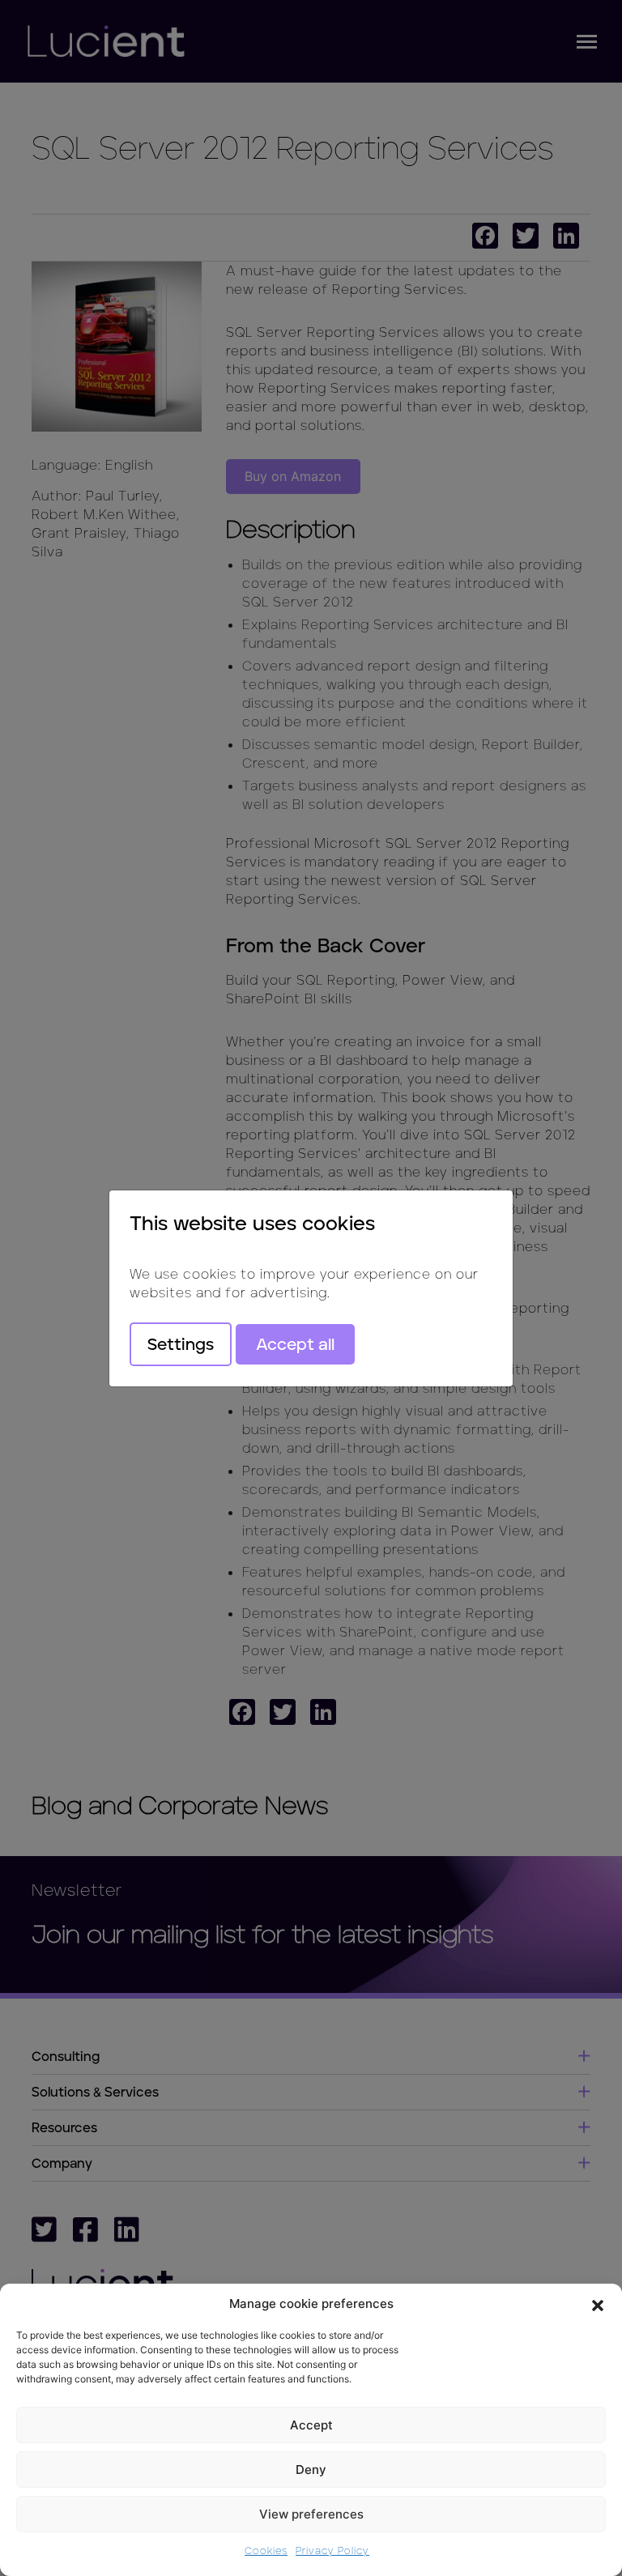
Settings (181, 1344)
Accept (311, 2425)
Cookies (266, 2550)
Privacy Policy (332, 2550)
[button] (598, 2304)
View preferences (311, 2514)
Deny (311, 2470)
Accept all (295, 1344)
